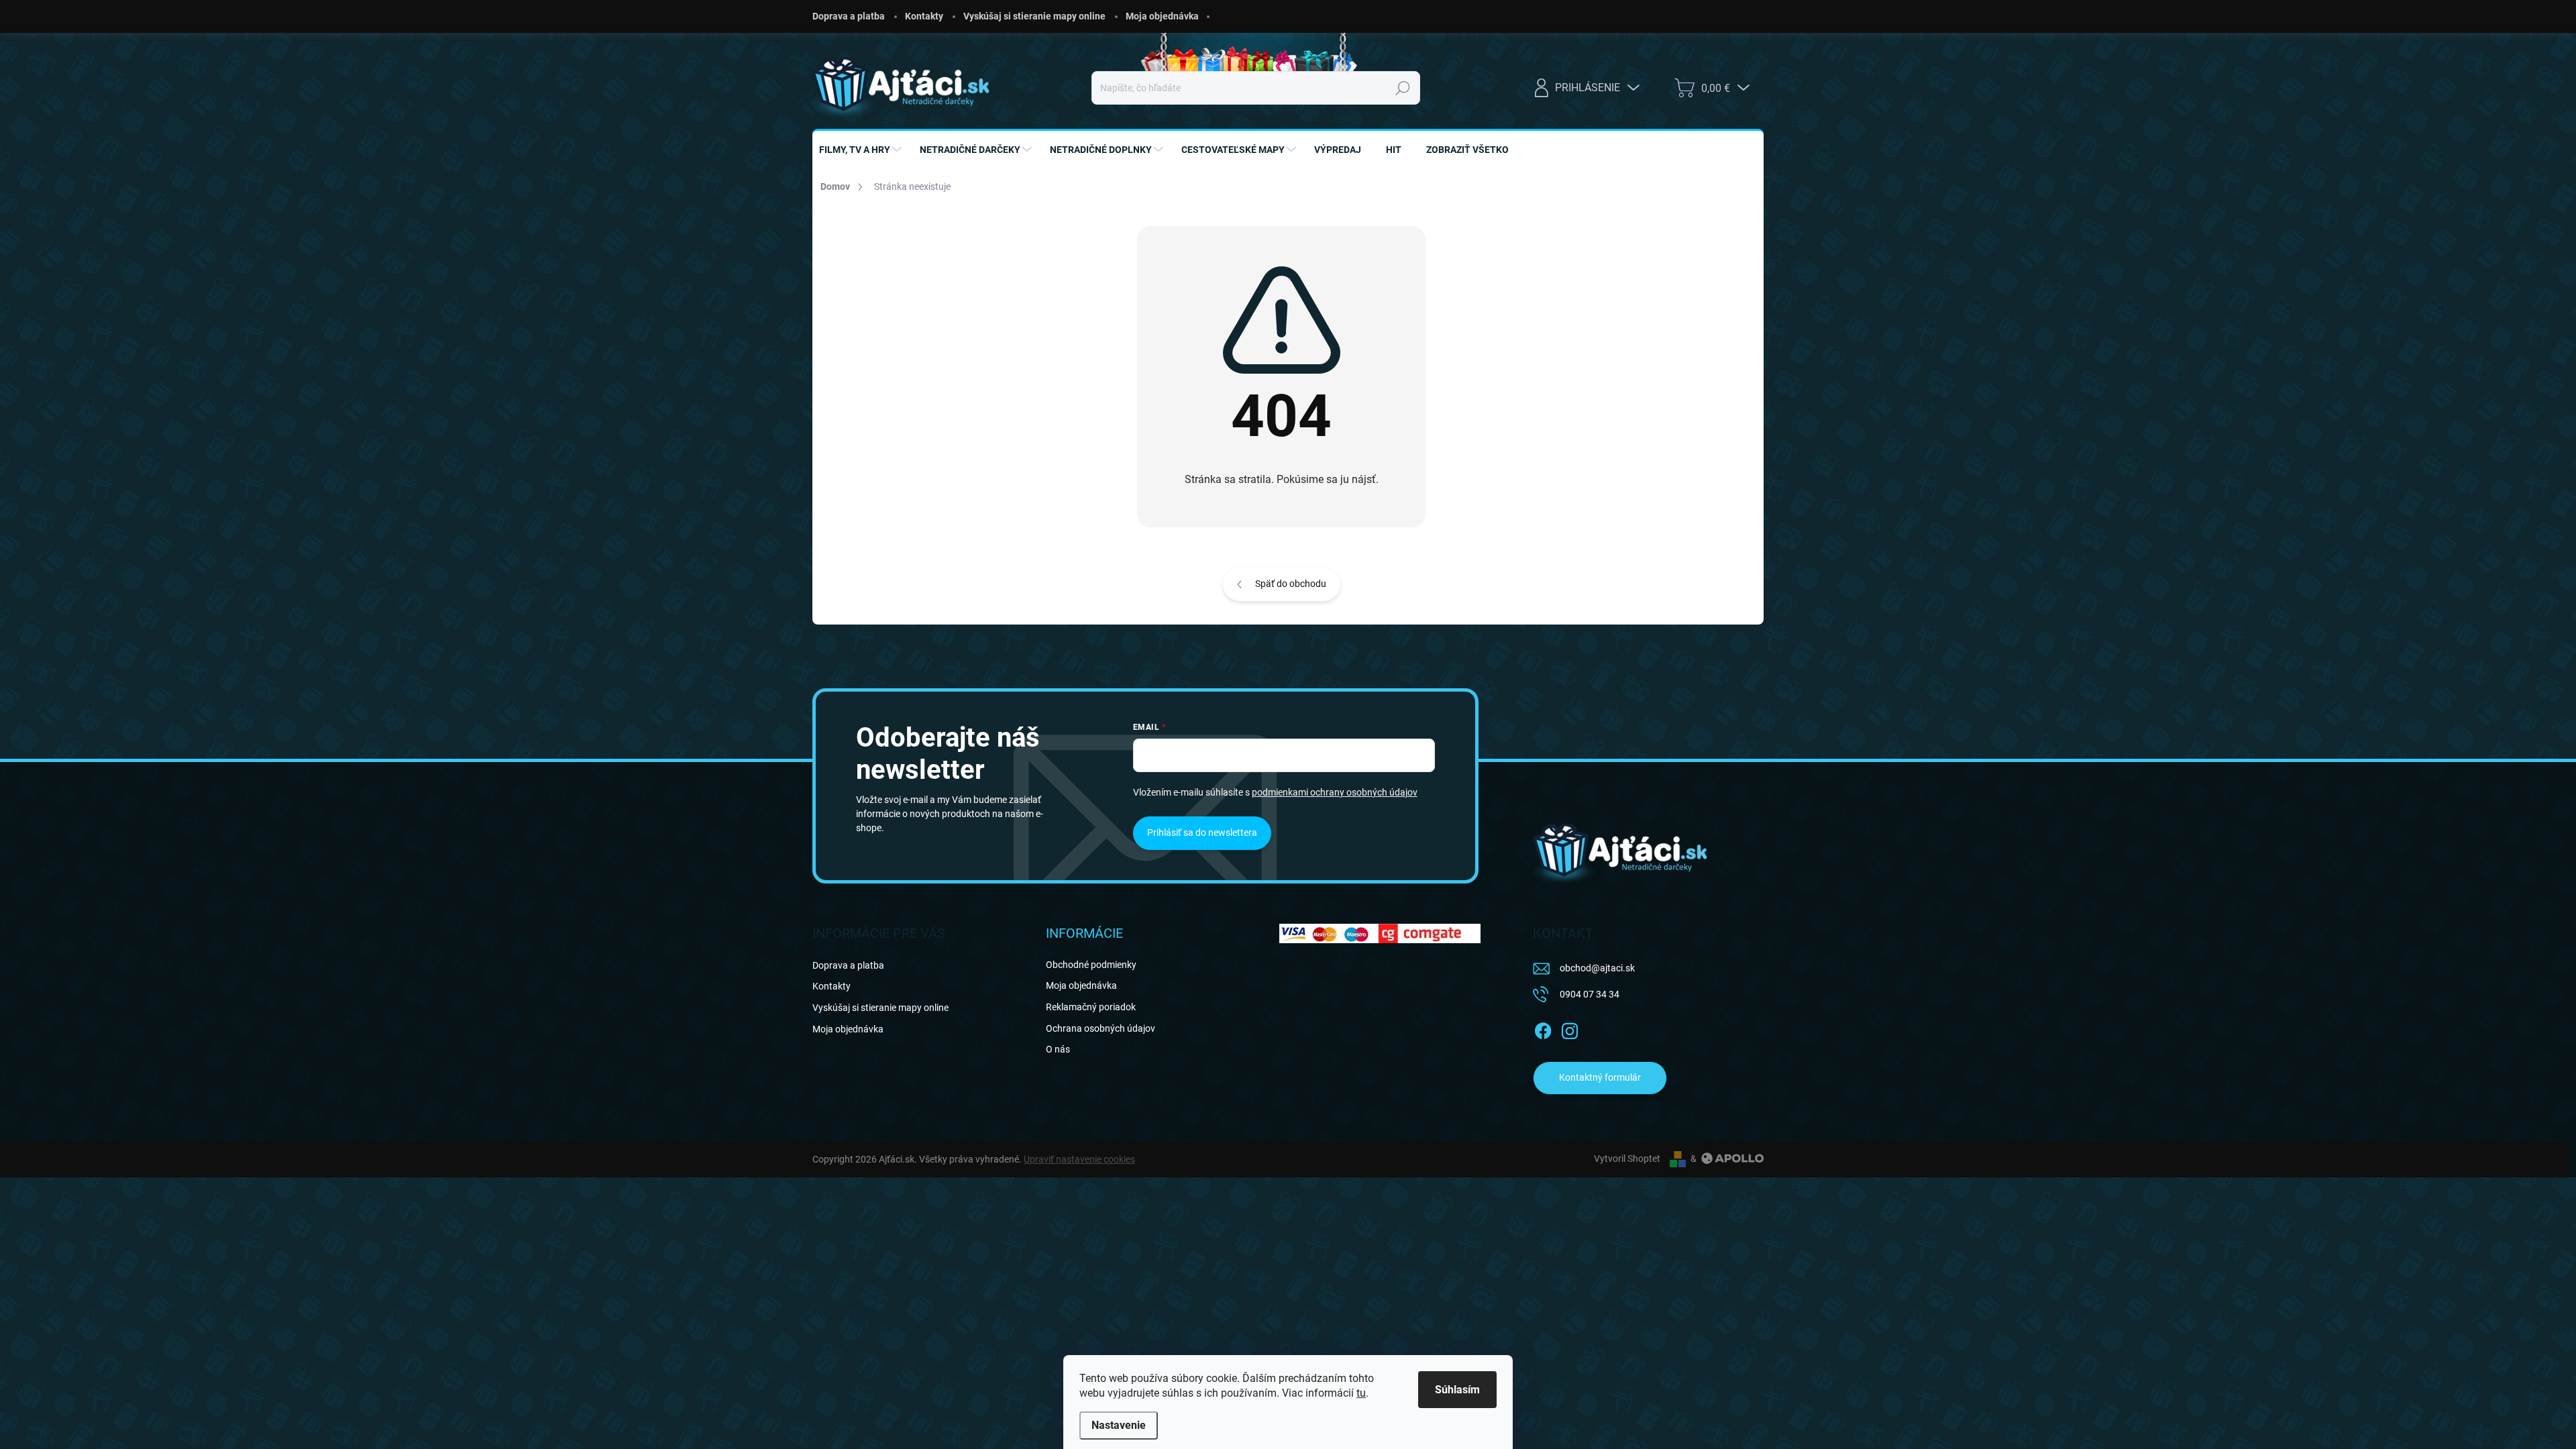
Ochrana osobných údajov (1101, 1028)
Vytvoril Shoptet (1627, 1159)
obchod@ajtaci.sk (1597, 968)
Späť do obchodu (1291, 584)
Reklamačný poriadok (1091, 1007)
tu (1361, 1393)
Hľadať (1402, 88)
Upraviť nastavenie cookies (1079, 1159)
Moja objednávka (1162, 16)
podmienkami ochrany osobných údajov (1335, 792)
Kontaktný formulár (1600, 1077)
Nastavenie (1119, 1425)
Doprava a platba (849, 16)
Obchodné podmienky (1091, 965)
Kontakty (924, 16)
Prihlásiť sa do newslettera (1202, 833)
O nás (1058, 1049)
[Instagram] (1570, 1028)
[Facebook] (1543, 1028)
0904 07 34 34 (1590, 994)
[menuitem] (862, 150)
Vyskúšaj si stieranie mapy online (1034, 16)
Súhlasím (1457, 1390)
